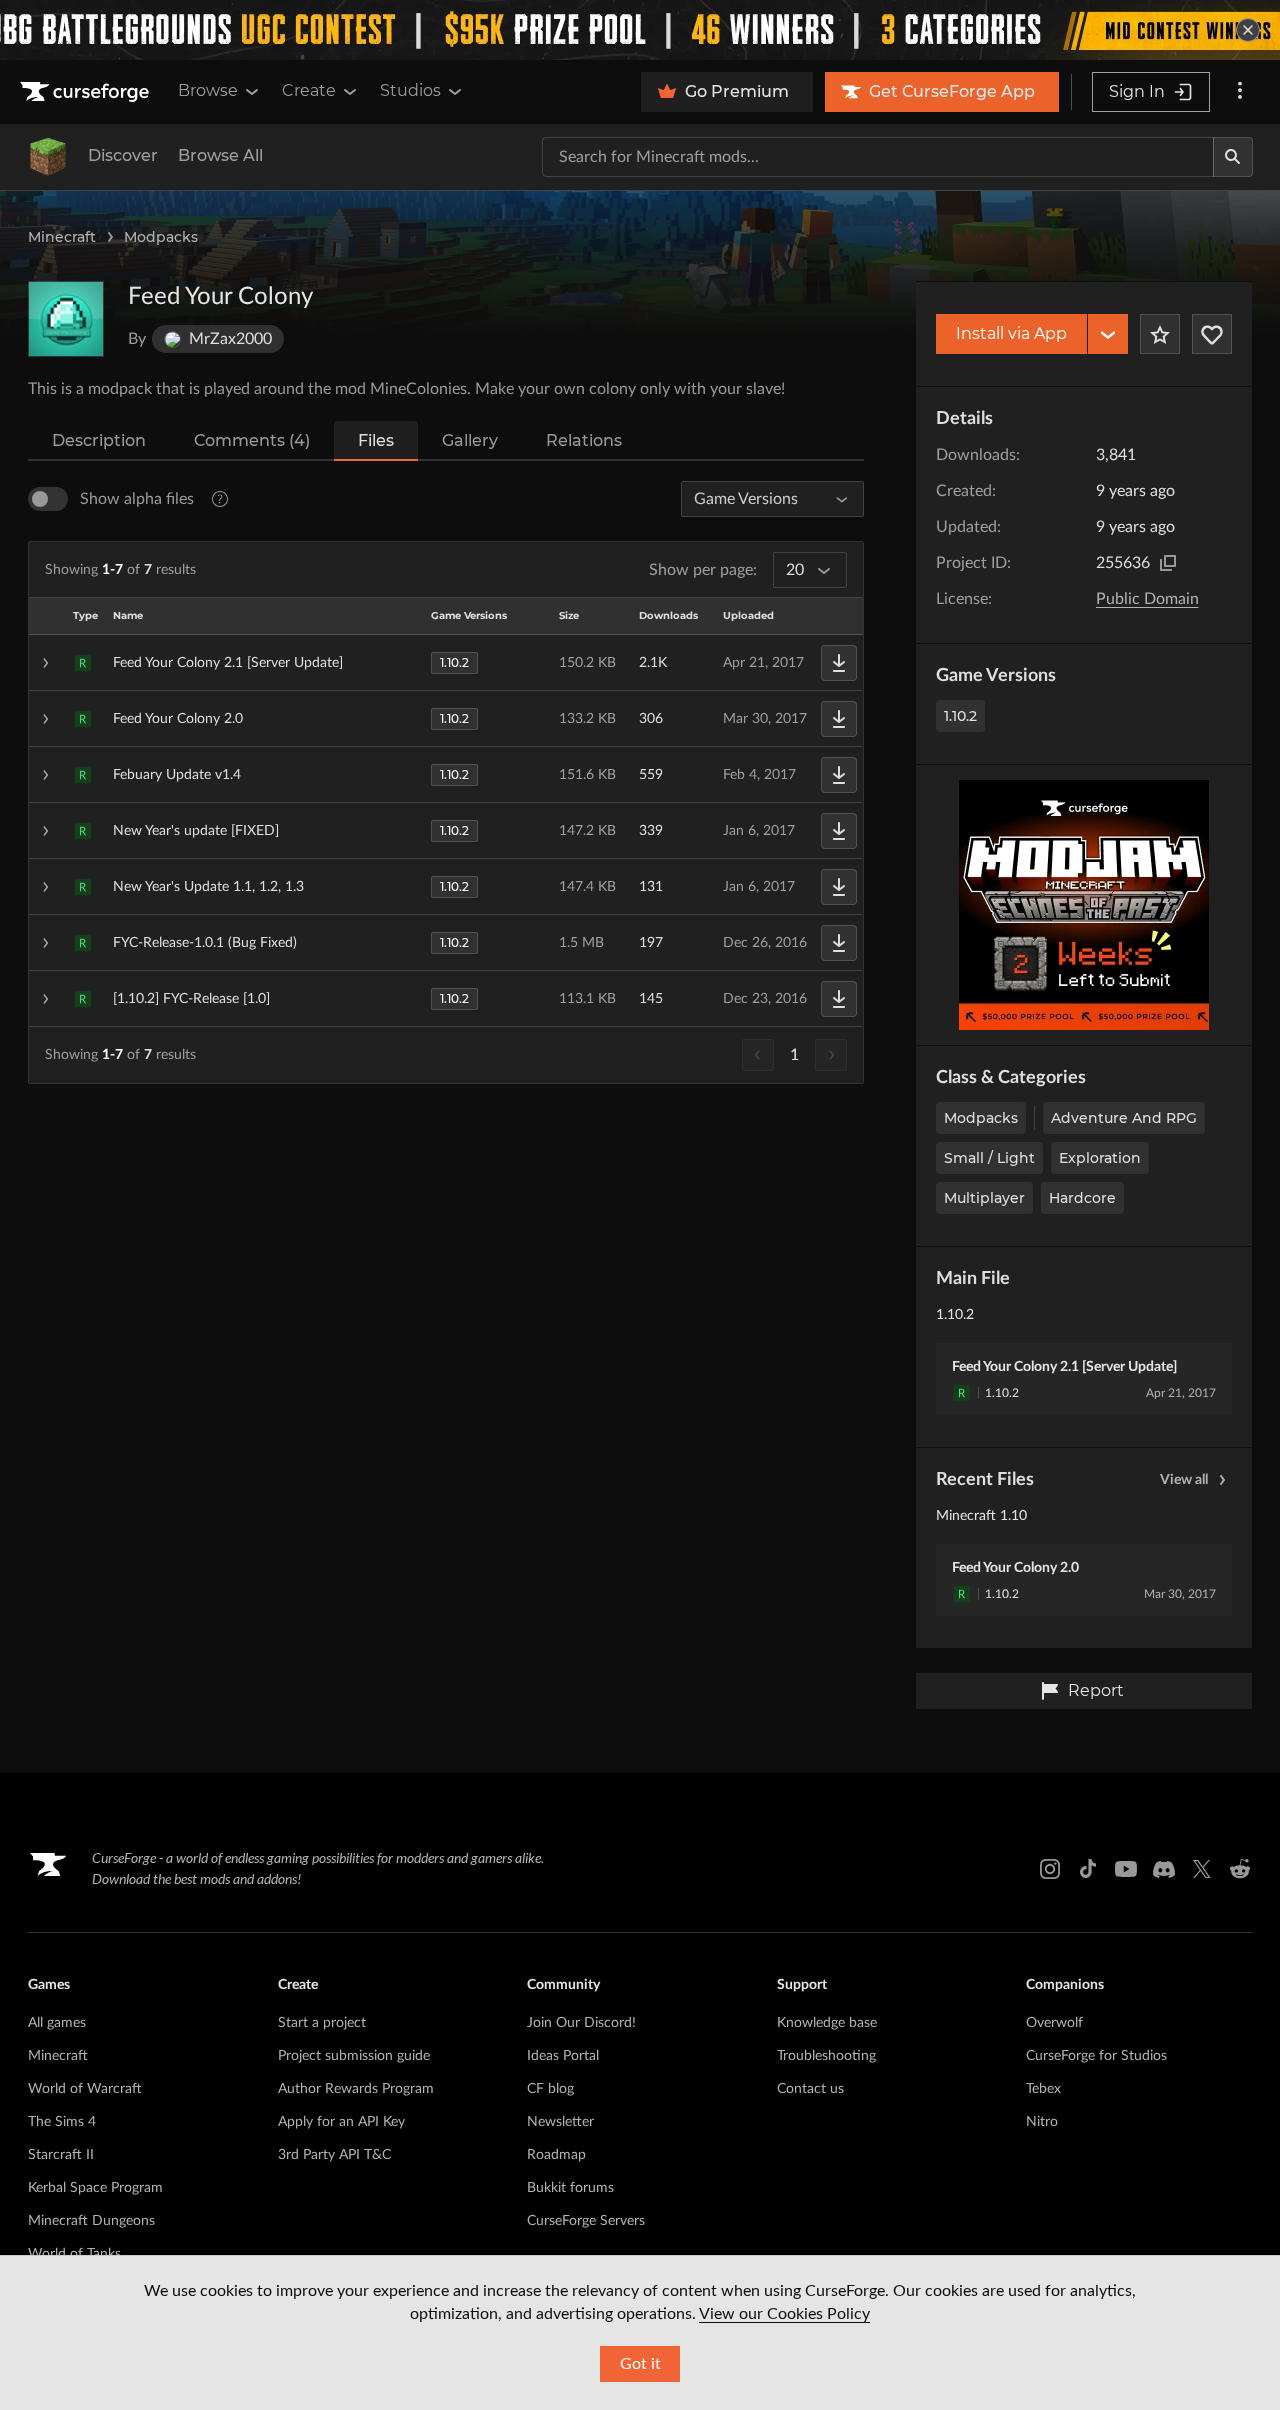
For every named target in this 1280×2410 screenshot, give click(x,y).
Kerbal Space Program (95, 2188)
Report (1096, 1690)
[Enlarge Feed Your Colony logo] (66, 319)
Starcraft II (61, 2155)
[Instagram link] (1050, 1869)
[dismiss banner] (1248, 30)
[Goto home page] (87, 92)
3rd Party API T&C (334, 2155)
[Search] (1233, 157)
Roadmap (556, 2155)
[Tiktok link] (1088, 1869)
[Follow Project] (1212, 334)
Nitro (1042, 2122)
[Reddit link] (1240, 1869)
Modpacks (161, 237)
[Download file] (839, 663)
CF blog (550, 2089)
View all (1184, 1480)
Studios (410, 90)
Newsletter (560, 2122)
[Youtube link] (1126, 1869)
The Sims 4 (62, 2122)
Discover (123, 155)
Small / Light (989, 1158)
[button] (446, 663)
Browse (208, 90)
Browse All (220, 155)
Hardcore (1082, 1198)
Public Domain (1147, 599)
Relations (584, 440)
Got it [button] (640, 2364)
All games (57, 2023)
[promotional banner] (640, 30)
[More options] (1240, 92)
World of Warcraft (85, 2089)
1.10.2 (960, 716)
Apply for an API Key (341, 2122)
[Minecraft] (48, 157)
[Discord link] (1164, 1869)
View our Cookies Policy (784, 2314)
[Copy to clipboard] (1168, 563)
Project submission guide (354, 2056)
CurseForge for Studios (1096, 2056)
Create (309, 90)
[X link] (1202, 1869)
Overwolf (1054, 2023)
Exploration (1100, 1158)
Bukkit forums (570, 2188)
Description (99, 440)
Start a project (322, 2023)
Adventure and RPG (1124, 1118)
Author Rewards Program (356, 2089)
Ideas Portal (563, 2056)
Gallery (470, 440)
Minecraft (62, 237)
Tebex (1043, 2089)
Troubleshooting (826, 2056)
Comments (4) (252, 440)
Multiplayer (984, 1198)
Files (376, 440)
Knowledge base (827, 2023)
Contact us (810, 2089)
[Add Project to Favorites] (1160, 334)
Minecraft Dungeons (91, 2221)
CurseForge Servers (586, 2221)
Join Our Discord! (581, 2023)
